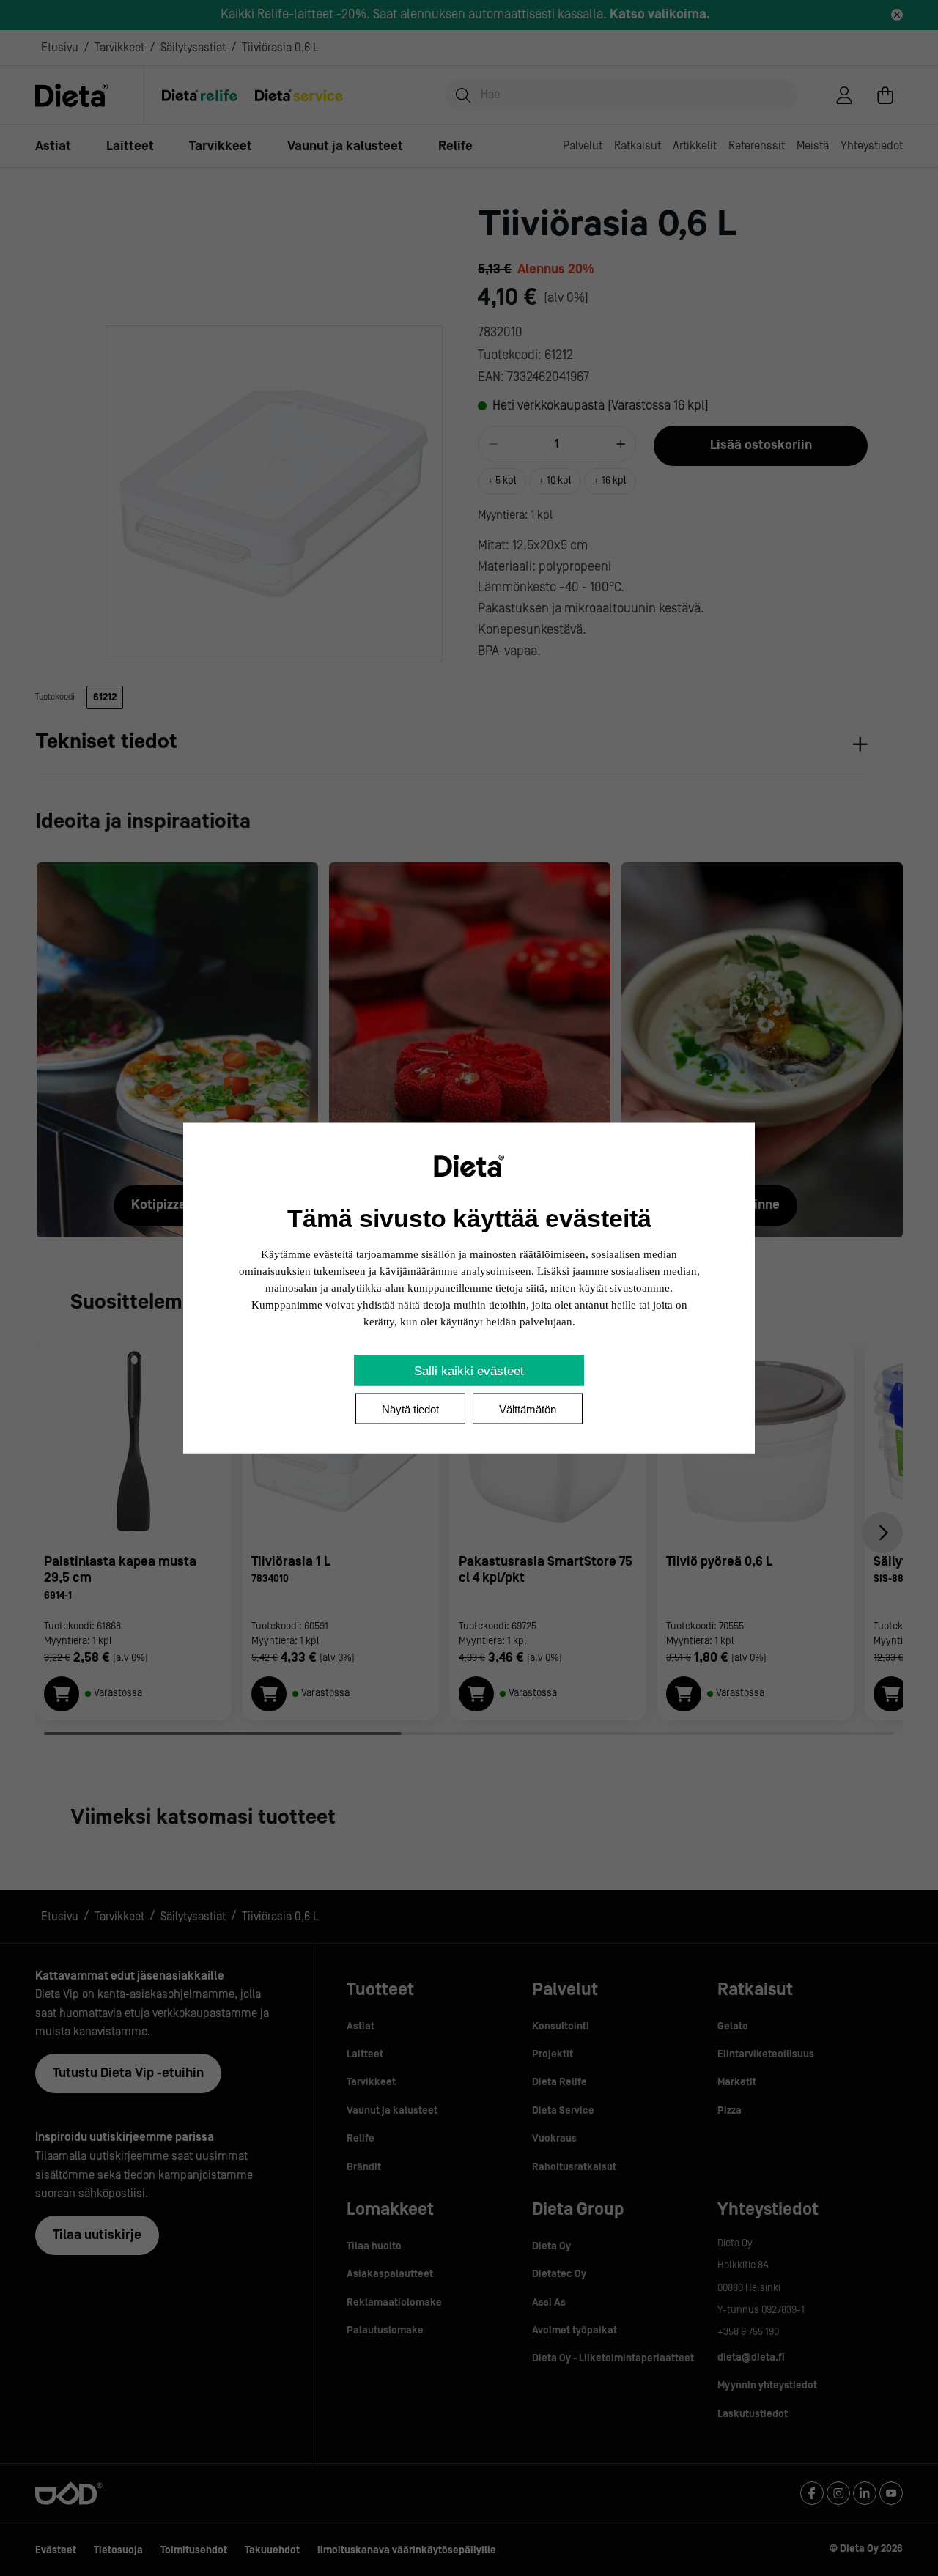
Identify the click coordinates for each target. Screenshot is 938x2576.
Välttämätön (528, 1409)
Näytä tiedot (410, 1409)
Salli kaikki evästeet (469, 1371)
